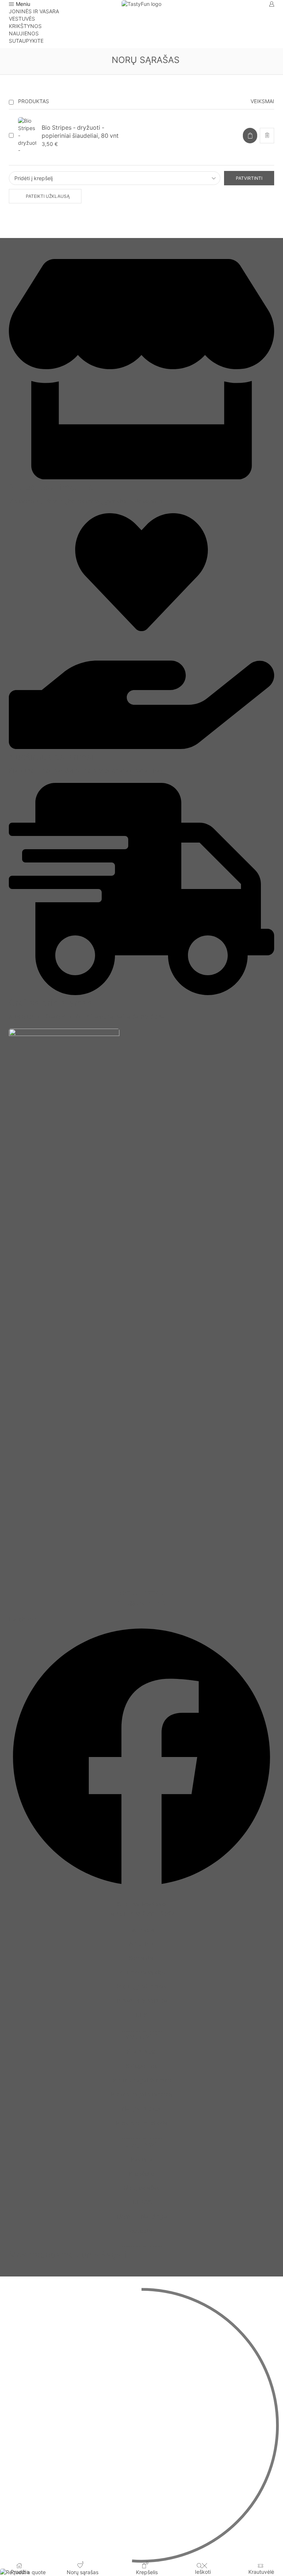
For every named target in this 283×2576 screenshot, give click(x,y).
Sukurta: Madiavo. (141, 1904)
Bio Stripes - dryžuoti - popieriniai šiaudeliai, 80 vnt (80, 132)
